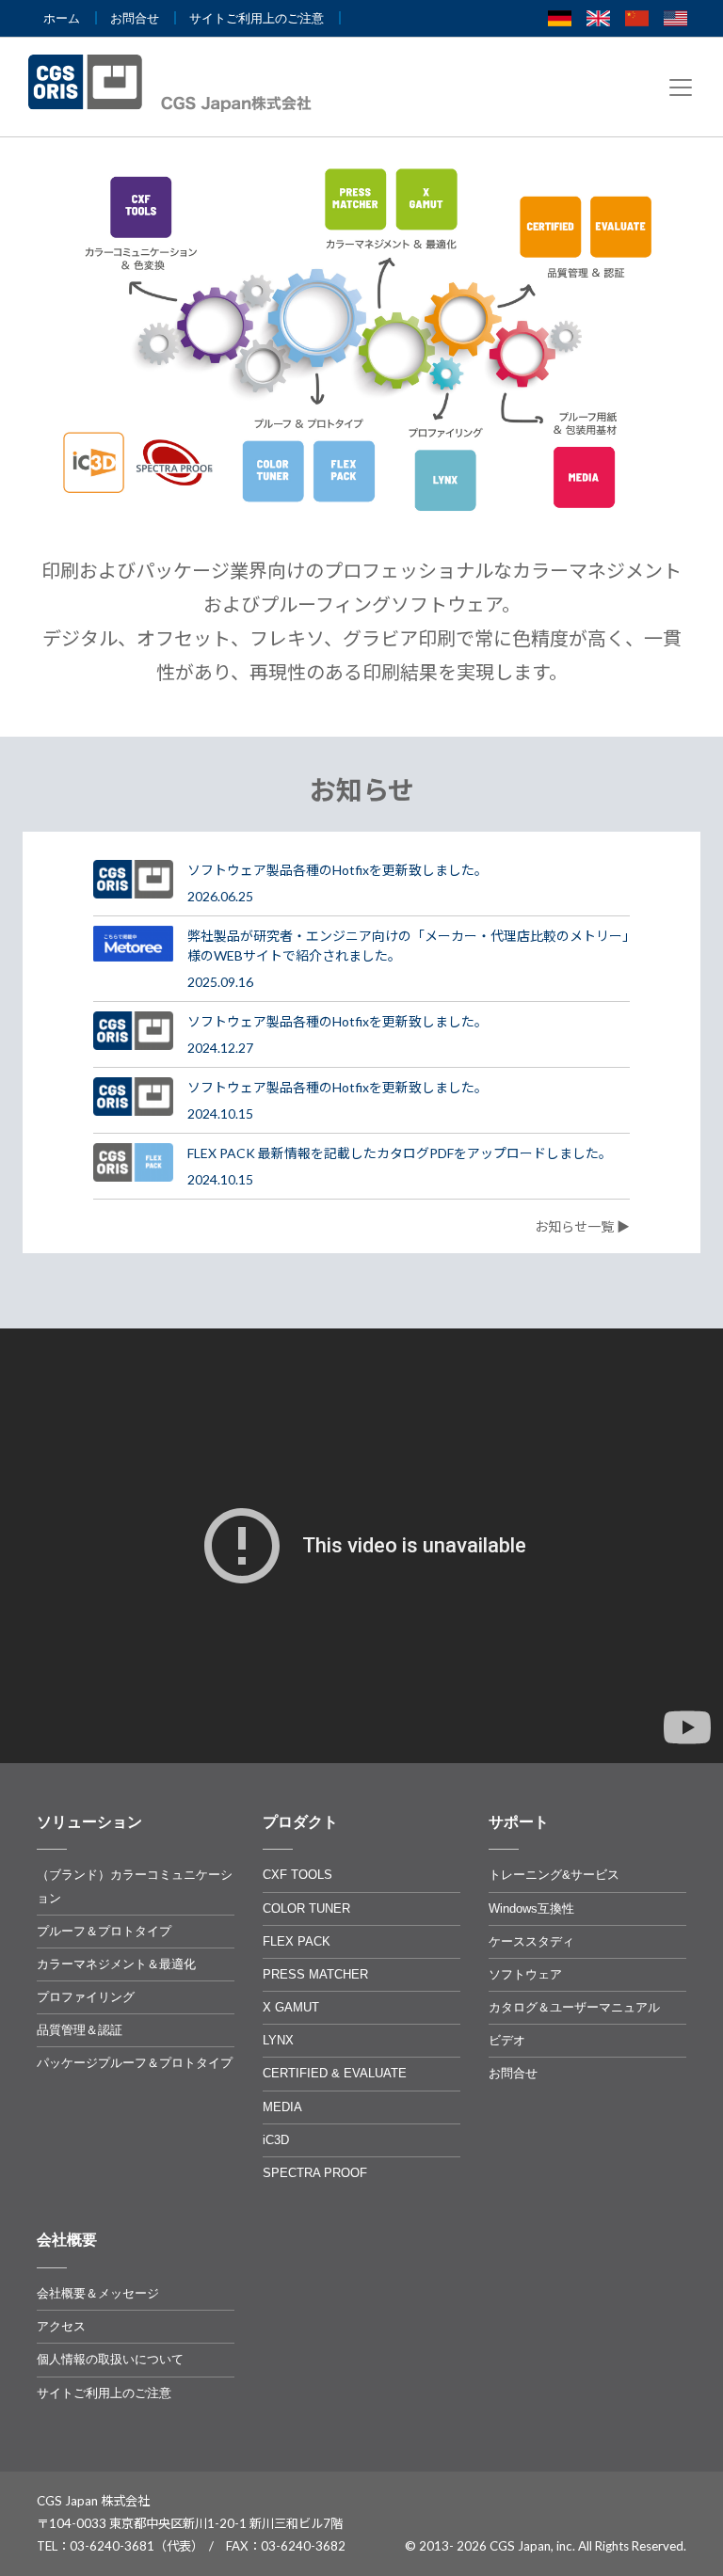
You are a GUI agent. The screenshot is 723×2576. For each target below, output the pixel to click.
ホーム (62, 18)
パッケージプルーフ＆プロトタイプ (135, 2063)
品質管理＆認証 (80, 2030)
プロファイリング (86, 1997)
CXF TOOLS (297, 1875)
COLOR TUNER (306, 1908)
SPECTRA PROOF (315, 2173)
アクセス (61, 2326)
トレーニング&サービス (554, 1875)
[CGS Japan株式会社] (176, 83)
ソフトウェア (525, 1974)
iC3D (276, 2140)
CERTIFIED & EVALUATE (335, 2073)
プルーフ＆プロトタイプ (104, 1931)
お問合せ (135, 18)
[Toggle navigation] (681, 87)
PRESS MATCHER (315, 1974)
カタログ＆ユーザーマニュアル (574, 2007)
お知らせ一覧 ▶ (582, 1226)
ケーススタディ (531, 1941)
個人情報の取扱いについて (110, 2359)
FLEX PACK (297, 1941)
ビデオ (507, 2040)
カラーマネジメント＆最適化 (116, 1964)
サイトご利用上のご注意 (257, 18)
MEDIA (282, 2107)
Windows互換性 (531, 1908)
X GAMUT (291, 2007)
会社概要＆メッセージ (98, 2293)
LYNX (278, 2040)
